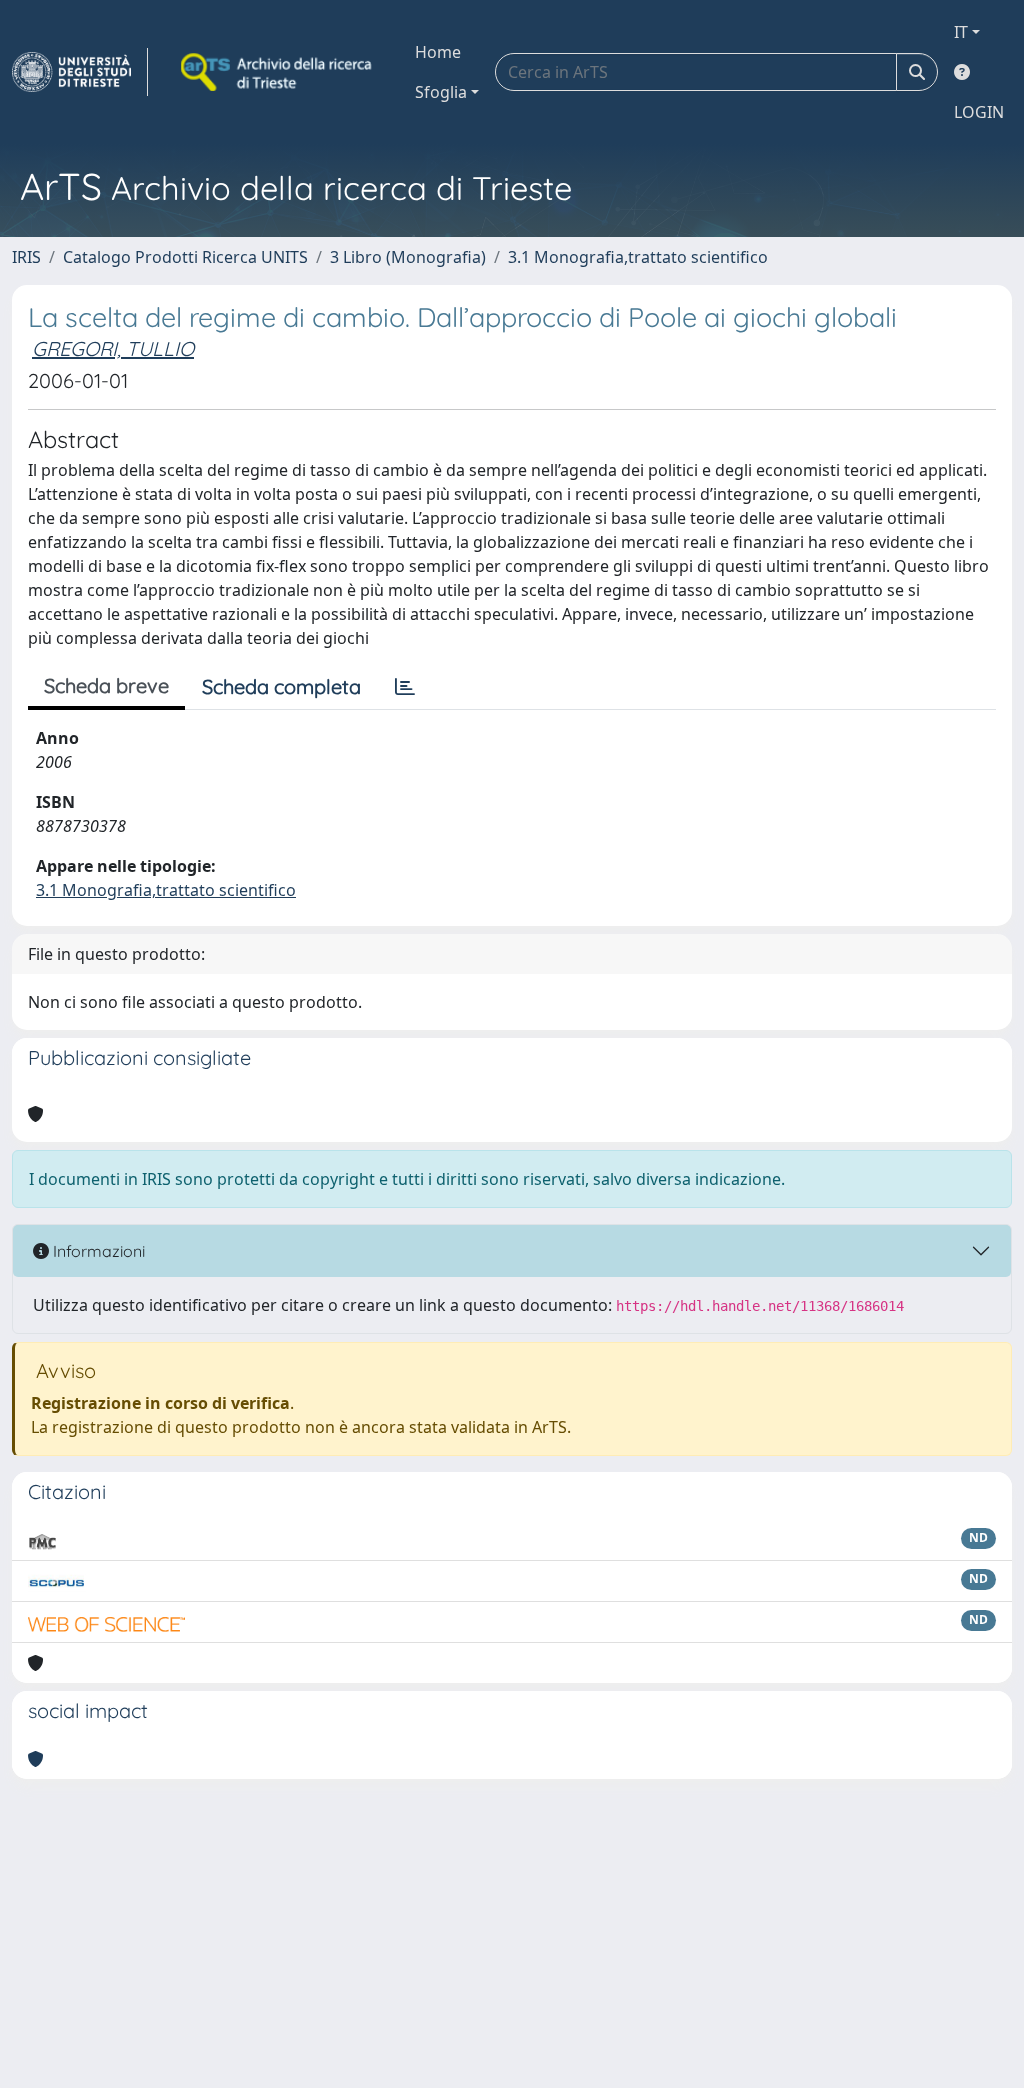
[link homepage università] (278, 72)
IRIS (26, 257)
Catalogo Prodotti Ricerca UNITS (185, 257)
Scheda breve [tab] (106, 685)
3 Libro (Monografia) (408, 257)
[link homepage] (80, 72)
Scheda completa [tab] (281, 686)
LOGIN (979, 112)
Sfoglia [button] (441, 92)
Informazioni (97, 1251)
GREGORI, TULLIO (113, 348)
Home (438, 52)
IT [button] (961, 32)
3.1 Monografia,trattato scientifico (638, 257)
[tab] (405, 687)
